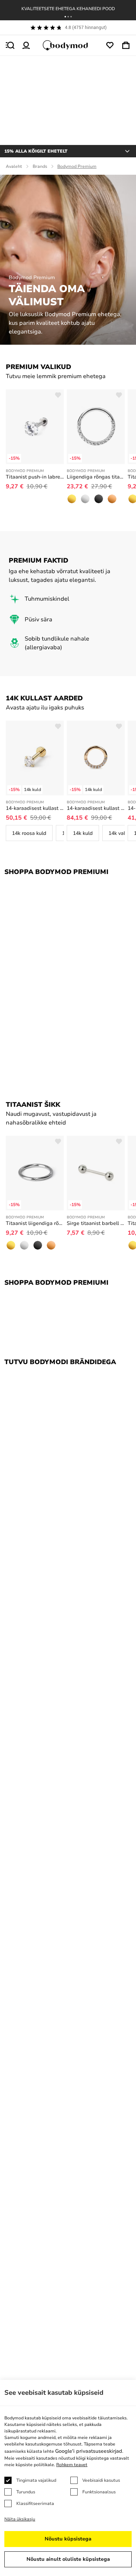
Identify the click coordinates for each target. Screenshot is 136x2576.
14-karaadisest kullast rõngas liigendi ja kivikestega (96, 808)
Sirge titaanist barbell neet (96, 1223)
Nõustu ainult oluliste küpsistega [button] (68, 2559)
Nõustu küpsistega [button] (68, 2539)
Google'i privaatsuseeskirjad (89, 2451)
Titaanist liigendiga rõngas (35, 1223)
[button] (65, 17)
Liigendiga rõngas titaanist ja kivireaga (96, 477)
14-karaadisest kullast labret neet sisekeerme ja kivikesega (35, 808)
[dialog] (68, 2478)
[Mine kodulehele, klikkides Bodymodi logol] (68, 45)
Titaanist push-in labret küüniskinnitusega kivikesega (35, 477)
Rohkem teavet (72, 2465)
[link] (72, 499)
